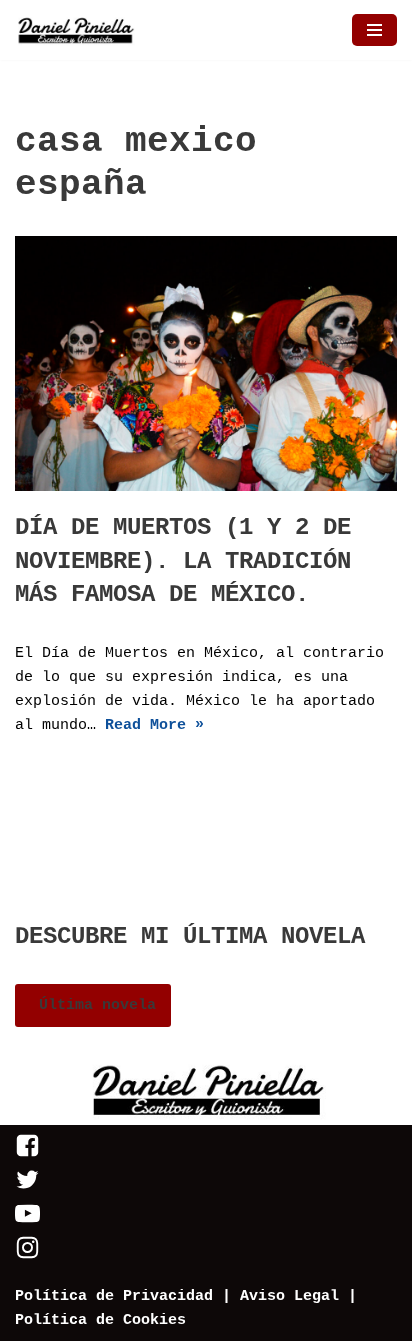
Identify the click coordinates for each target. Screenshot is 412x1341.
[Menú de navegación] (374, 30)
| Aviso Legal (276, 1296)
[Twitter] (27, 1188)
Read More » (154, 725)
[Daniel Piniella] (75, 30)
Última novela (93, 1005)
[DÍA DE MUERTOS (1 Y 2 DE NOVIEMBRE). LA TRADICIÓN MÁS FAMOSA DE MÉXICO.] (206, 363)
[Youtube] (27, 1222)
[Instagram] (27, 1256)
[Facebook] (27, 1154)
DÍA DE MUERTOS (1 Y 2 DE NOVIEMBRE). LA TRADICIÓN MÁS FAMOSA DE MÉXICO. (183, 561)
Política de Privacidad (114, 1296)
